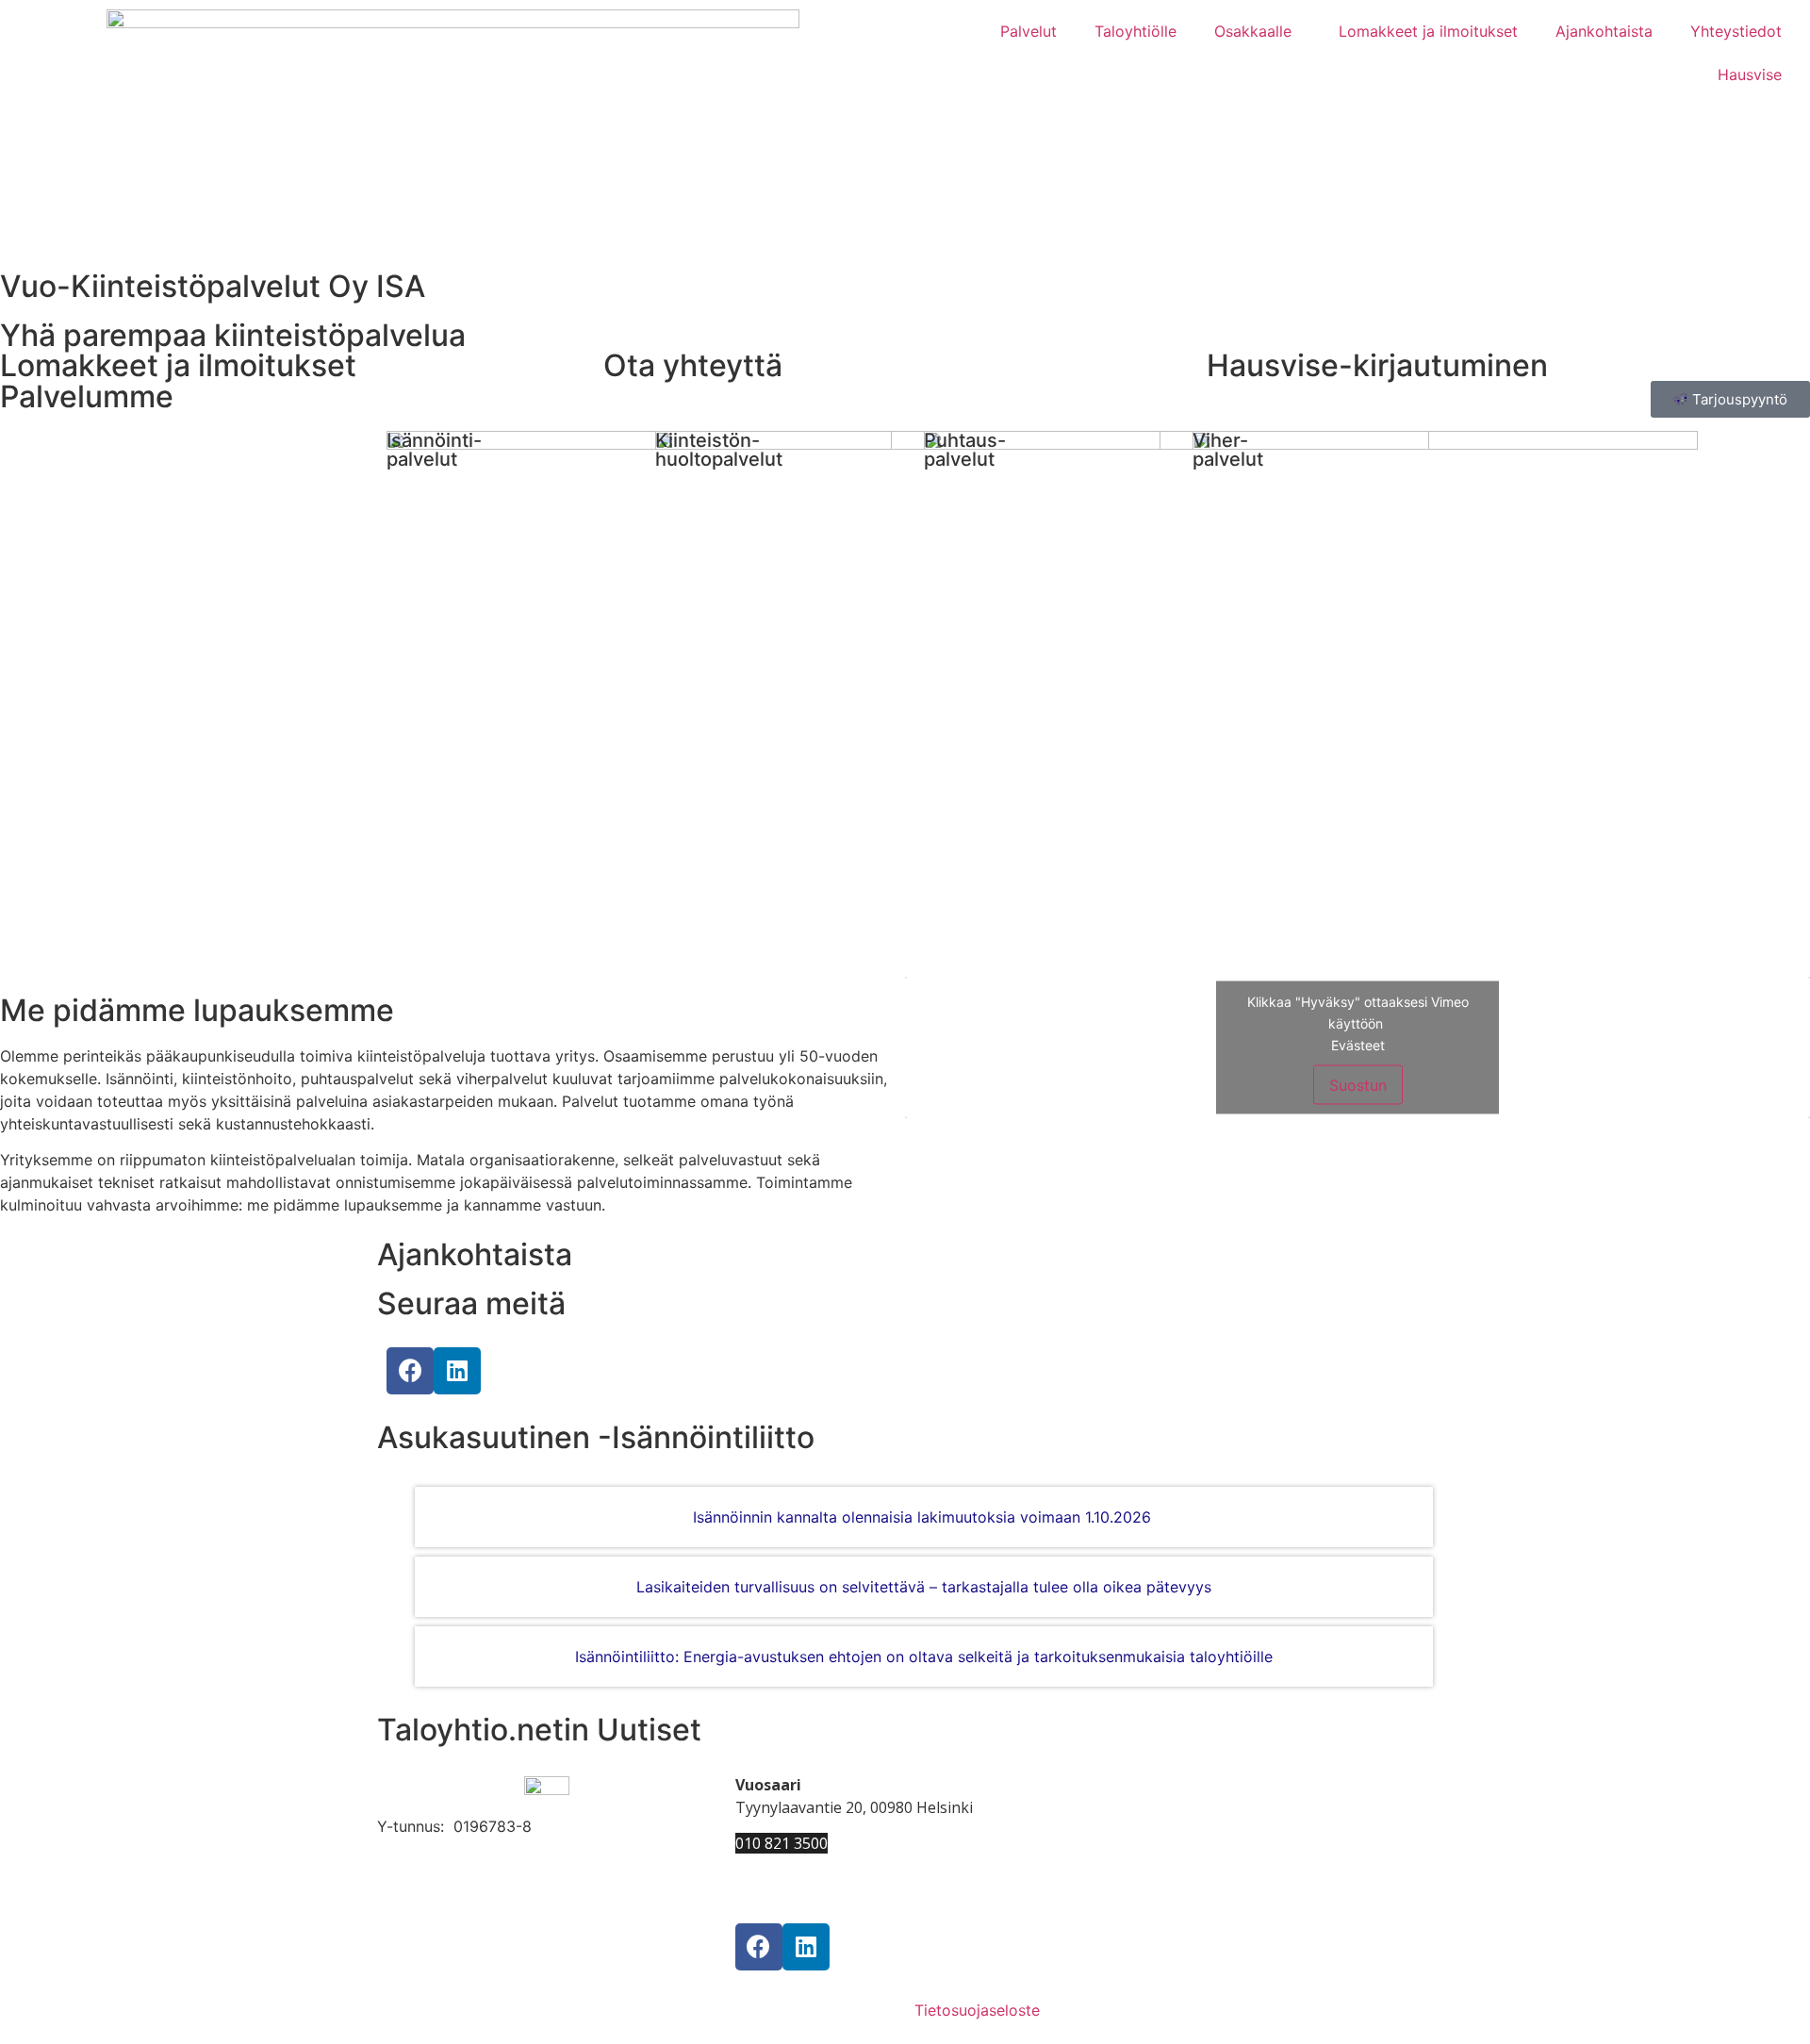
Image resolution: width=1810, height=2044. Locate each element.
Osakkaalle (1253, 31)
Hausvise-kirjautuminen (1377, 365)
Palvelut (1028, 31)
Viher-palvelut (1228, 450)
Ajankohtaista (1604, 31)
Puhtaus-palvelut (965, 450)
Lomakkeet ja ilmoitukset (1428, 31)
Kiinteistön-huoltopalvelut (719, 450)
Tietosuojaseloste (977, 2010)
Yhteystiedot (1736, 31)
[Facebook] (410, 1371)
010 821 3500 (782, 1843)
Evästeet (1358, 1045)
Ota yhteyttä (693, 365)
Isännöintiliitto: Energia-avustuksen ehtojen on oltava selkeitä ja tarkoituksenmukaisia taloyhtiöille (924, 1657)
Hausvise (1750, 74)
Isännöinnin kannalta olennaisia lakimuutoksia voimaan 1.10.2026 (924, 1517)
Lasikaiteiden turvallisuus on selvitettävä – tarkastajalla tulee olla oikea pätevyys (924, 1587)
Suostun (1358, 1085)
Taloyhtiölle (1135, 31)
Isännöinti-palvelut (434, 450)
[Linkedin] (457, 1371)
